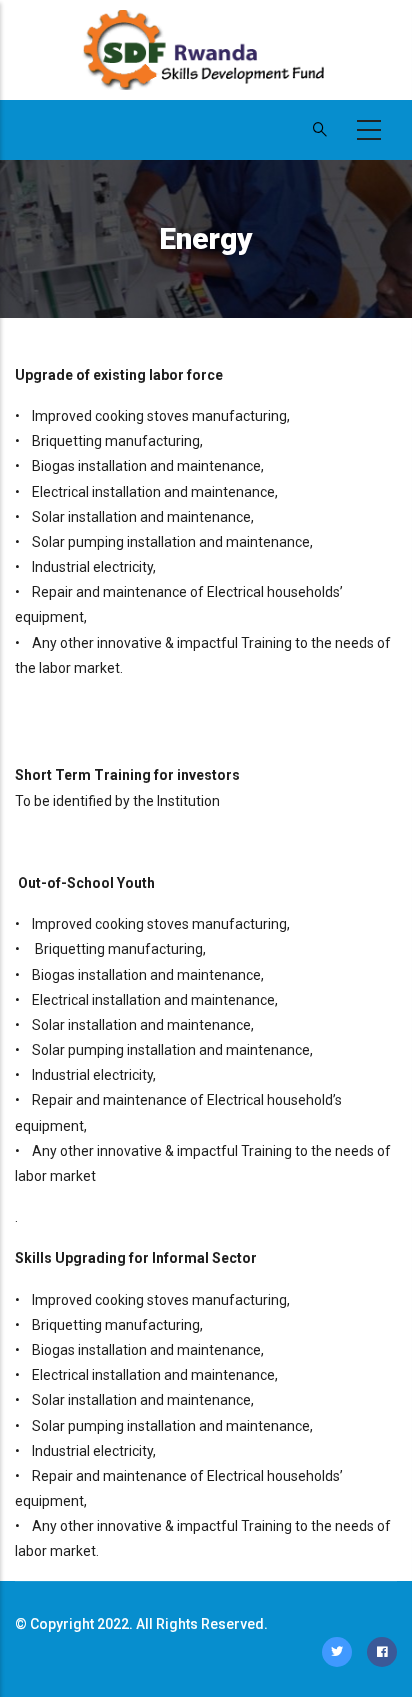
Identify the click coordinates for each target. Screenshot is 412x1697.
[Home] (206, 60)
